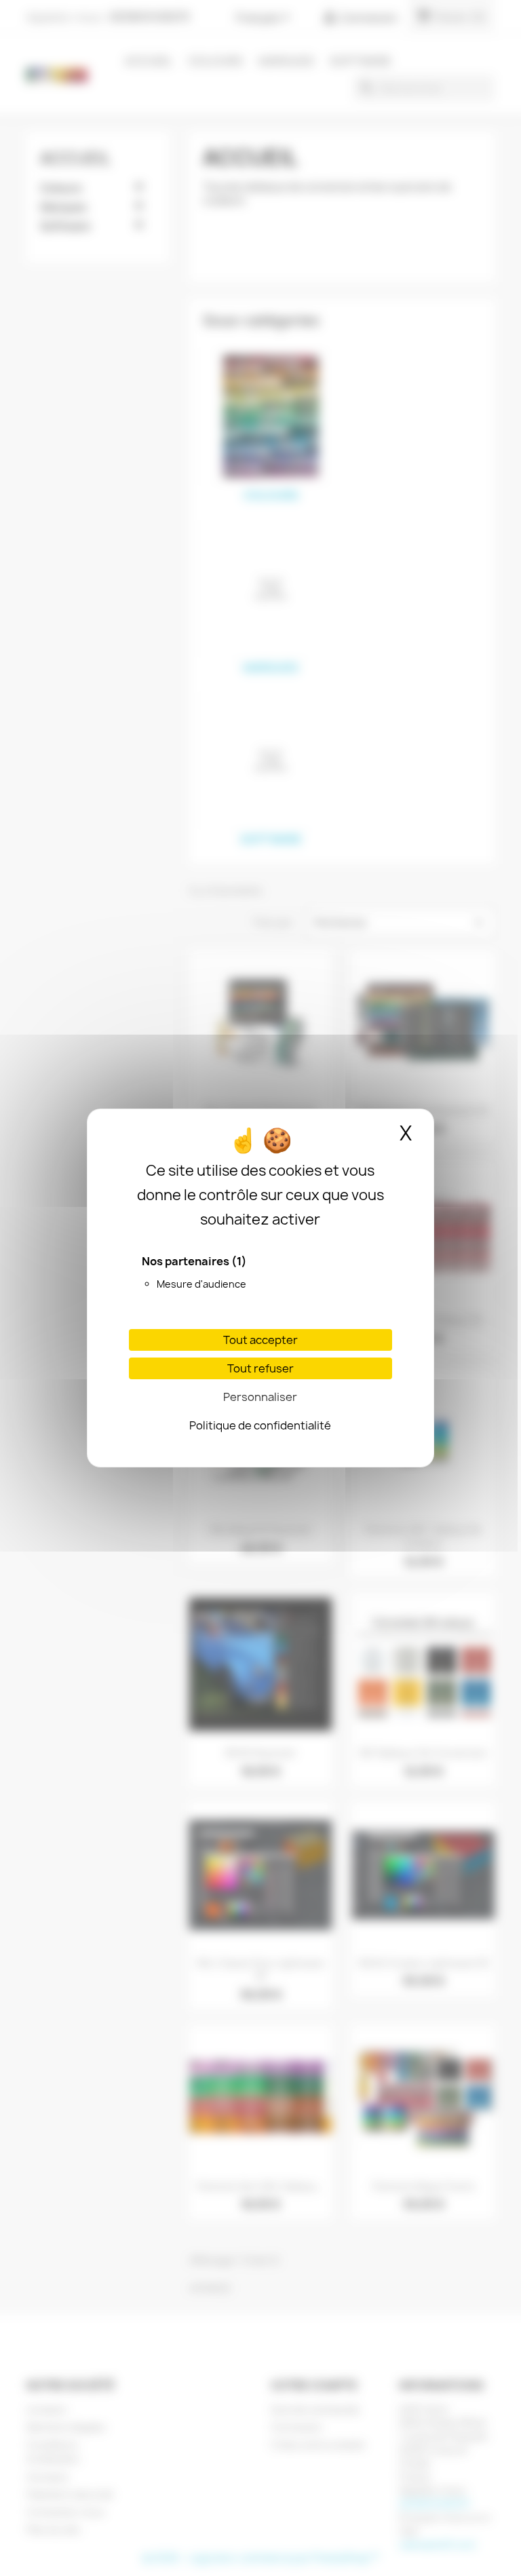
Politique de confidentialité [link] (260, 1425)
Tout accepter (260, 1340)
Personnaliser (260, 1397)
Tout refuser (260, 1368)
